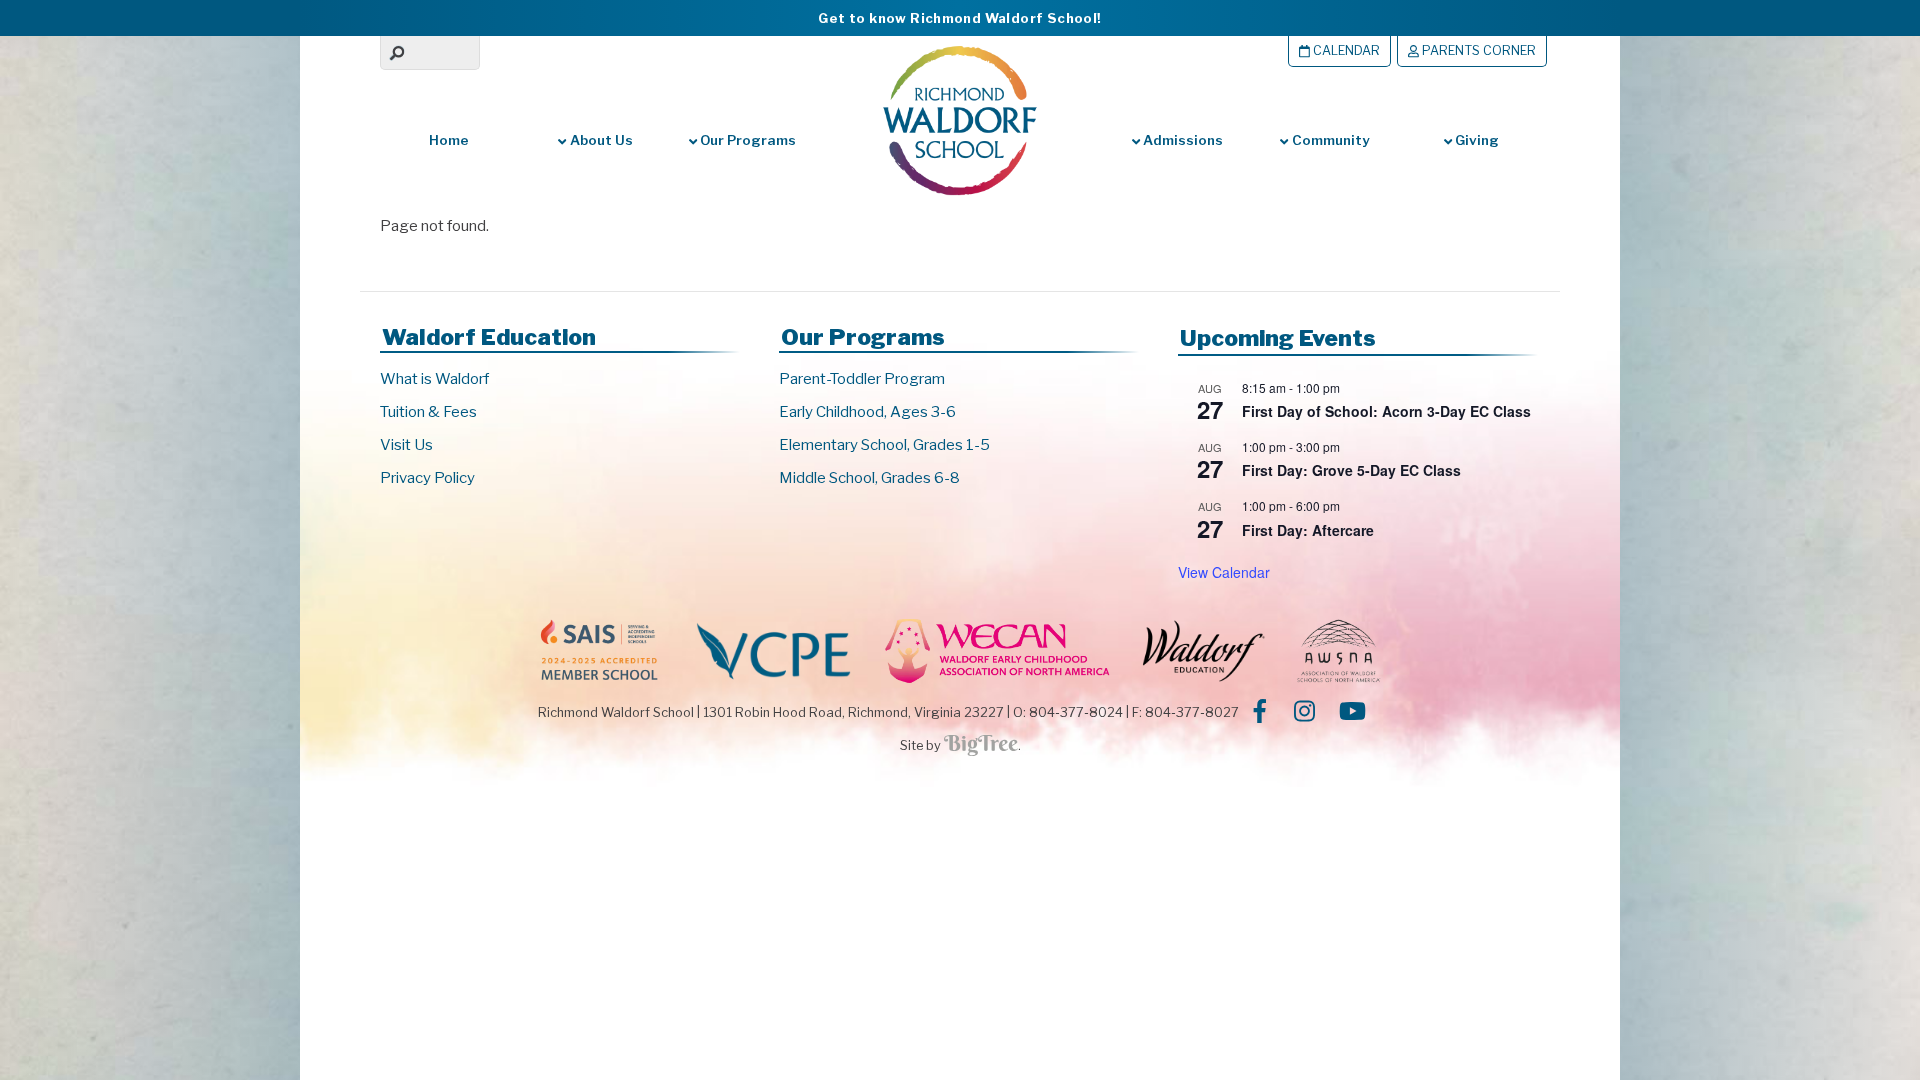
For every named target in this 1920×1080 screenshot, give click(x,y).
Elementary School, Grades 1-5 (884, 445)
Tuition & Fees (428, 412)
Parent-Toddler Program (862, 379)
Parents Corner (1477, 50)
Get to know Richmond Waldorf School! (959, 18)
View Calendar (1224, 572)
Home (449, 140)
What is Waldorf (434, 379)
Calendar (1345, 50)
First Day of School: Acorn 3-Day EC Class (1386, 411)
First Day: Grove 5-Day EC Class (1351, 470)
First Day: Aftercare (1308, 530)
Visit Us (406, 445)
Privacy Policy (427, 478)
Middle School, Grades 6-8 (869, 478)
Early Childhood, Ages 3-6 (867, 412)
